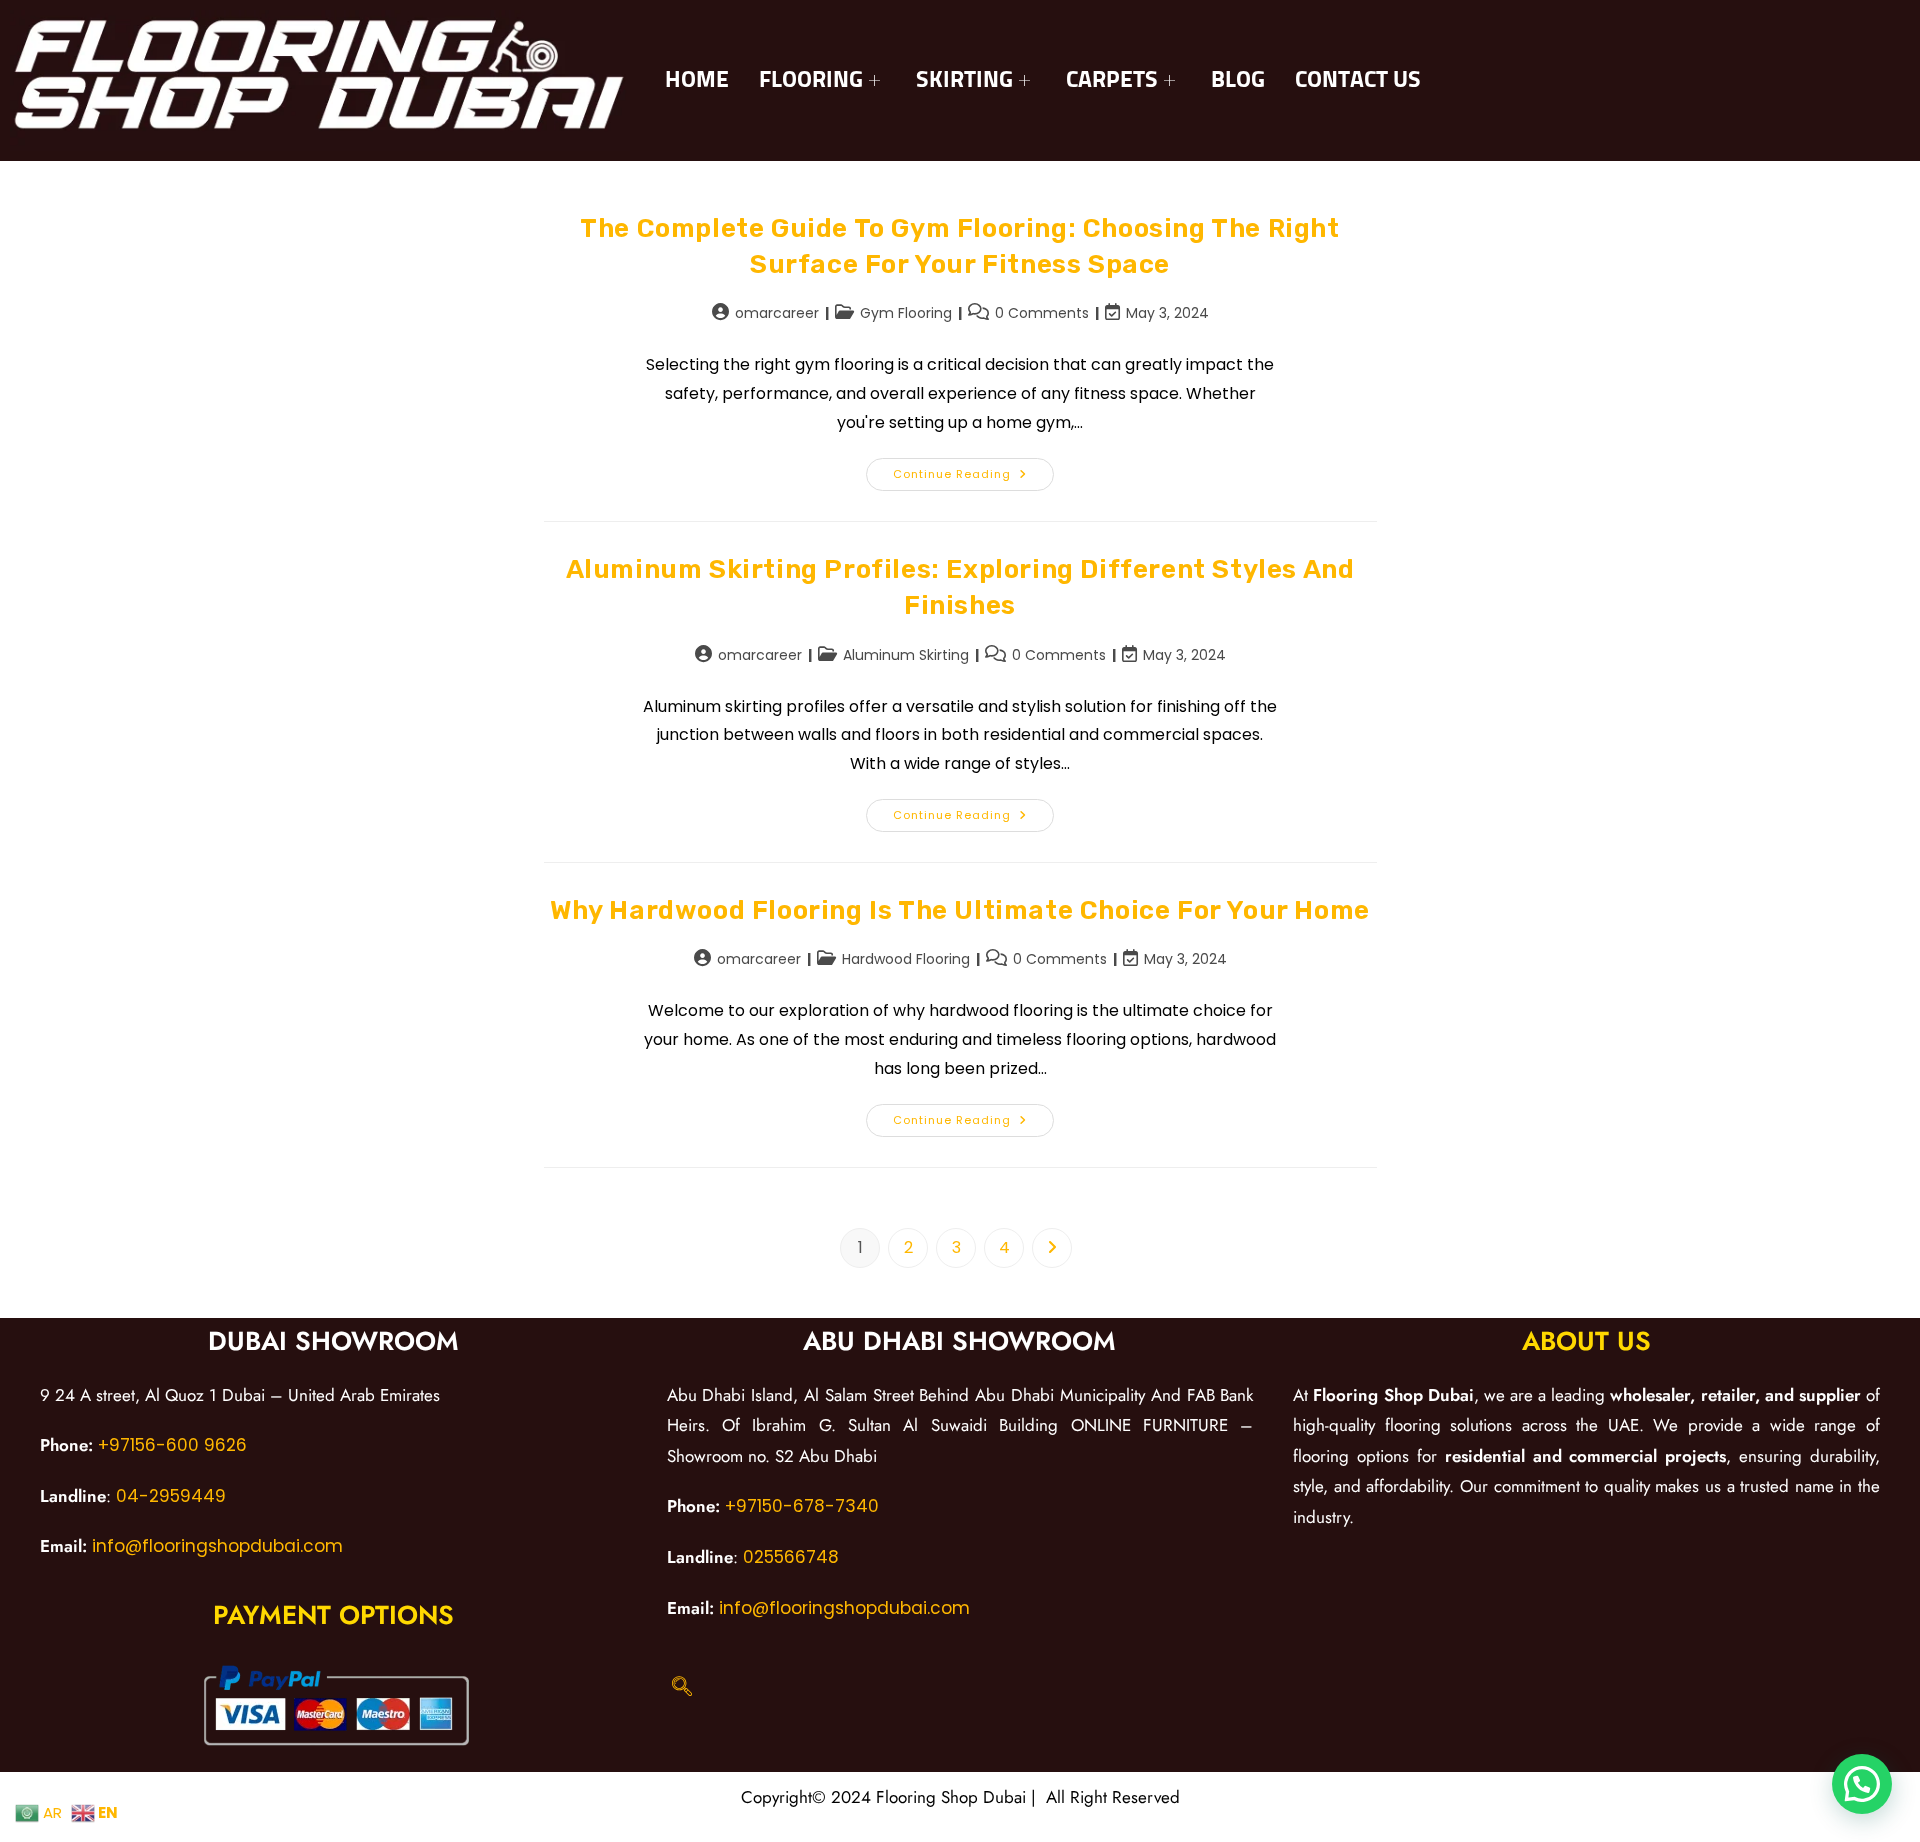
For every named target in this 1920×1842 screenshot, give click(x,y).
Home (697, 80)
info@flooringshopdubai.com (215, 1546)
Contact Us (1358, 80)
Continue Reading (973, 470)
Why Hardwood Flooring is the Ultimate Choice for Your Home (960, 910)
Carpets (1112, 80)
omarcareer (777, 313)
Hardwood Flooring (906, 959)
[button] (1862, 1784)
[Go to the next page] (1052, 1248)
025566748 (791, 1557)
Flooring (811, 80)
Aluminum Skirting (906, 655)
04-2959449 (171, 1496)
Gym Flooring (906, 313)
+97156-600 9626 (172, 1445)
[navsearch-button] (682, 1688)
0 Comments (1042, 313)
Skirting (964, 80)
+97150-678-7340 (802, 1506)
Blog (1238, 80)
